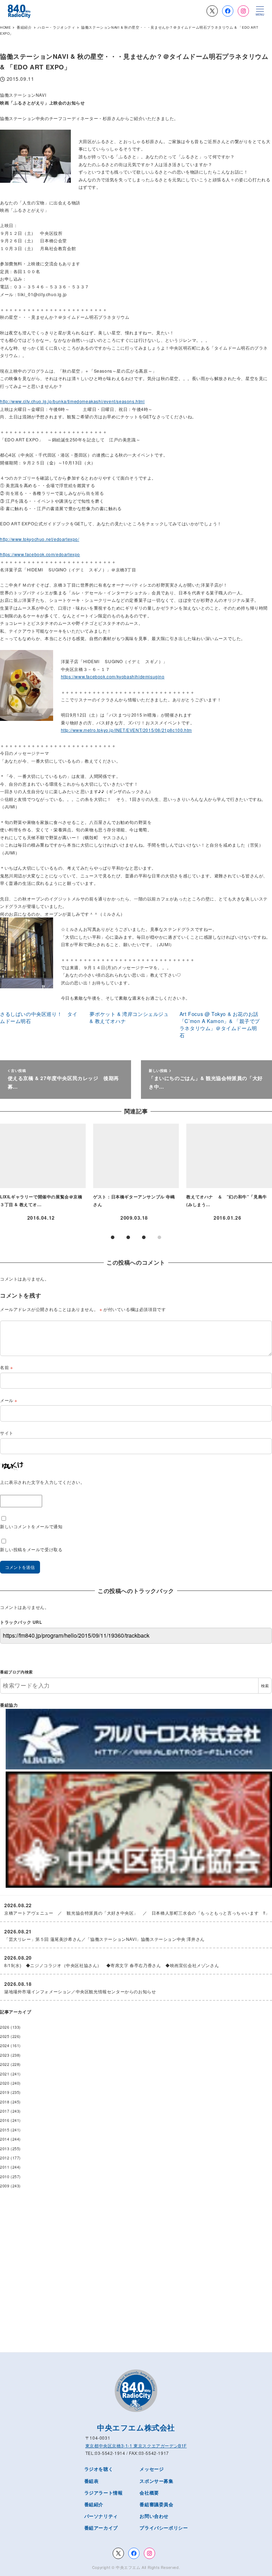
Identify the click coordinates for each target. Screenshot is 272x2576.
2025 (5, 2036)
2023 (5, 2055)
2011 (5, 2167)
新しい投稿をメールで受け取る (31, 1549)
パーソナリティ (101, 2516)
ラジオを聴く (99, 2469)
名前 (6, 1367)
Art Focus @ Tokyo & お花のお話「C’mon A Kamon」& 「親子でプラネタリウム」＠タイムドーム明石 (220, 1024)
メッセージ (152, 2469)
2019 (5, 2092)
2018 (5, 2102)
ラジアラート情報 (104, 2493)
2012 (5, 2158)
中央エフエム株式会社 (136, 2427)
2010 (5, 2177)
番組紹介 (94, 2504)
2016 (5, 2120)
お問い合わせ (154, 2516)
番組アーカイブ (101, 2528)
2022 (5, 2064)
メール (9, 1400)
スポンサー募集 (156, 2481)
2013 (5, 2149)
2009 (5, 2186)
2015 (5, 2130)
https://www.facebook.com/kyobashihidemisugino (113, 676)
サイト (7, 1433)
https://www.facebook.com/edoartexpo (40, 554)
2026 (5, 2027)
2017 (5, 2111)
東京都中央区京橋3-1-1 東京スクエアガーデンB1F (136, 2445)
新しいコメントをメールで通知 (31, 1526)
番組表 (92, 2481)
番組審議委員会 (156, 2504)
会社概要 (149, 2493)
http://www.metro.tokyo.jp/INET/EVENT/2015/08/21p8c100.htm (126, 730)
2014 (5, 2139)
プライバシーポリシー (164, 2528)
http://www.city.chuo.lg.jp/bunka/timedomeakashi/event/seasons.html (72, 401)
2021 (5, 2074)
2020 (5, 2083)
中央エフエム (128, 2567)
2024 (5, 2046)
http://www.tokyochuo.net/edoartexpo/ (40, 539)
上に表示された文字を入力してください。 (42, 1482)
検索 (265, 1686)
